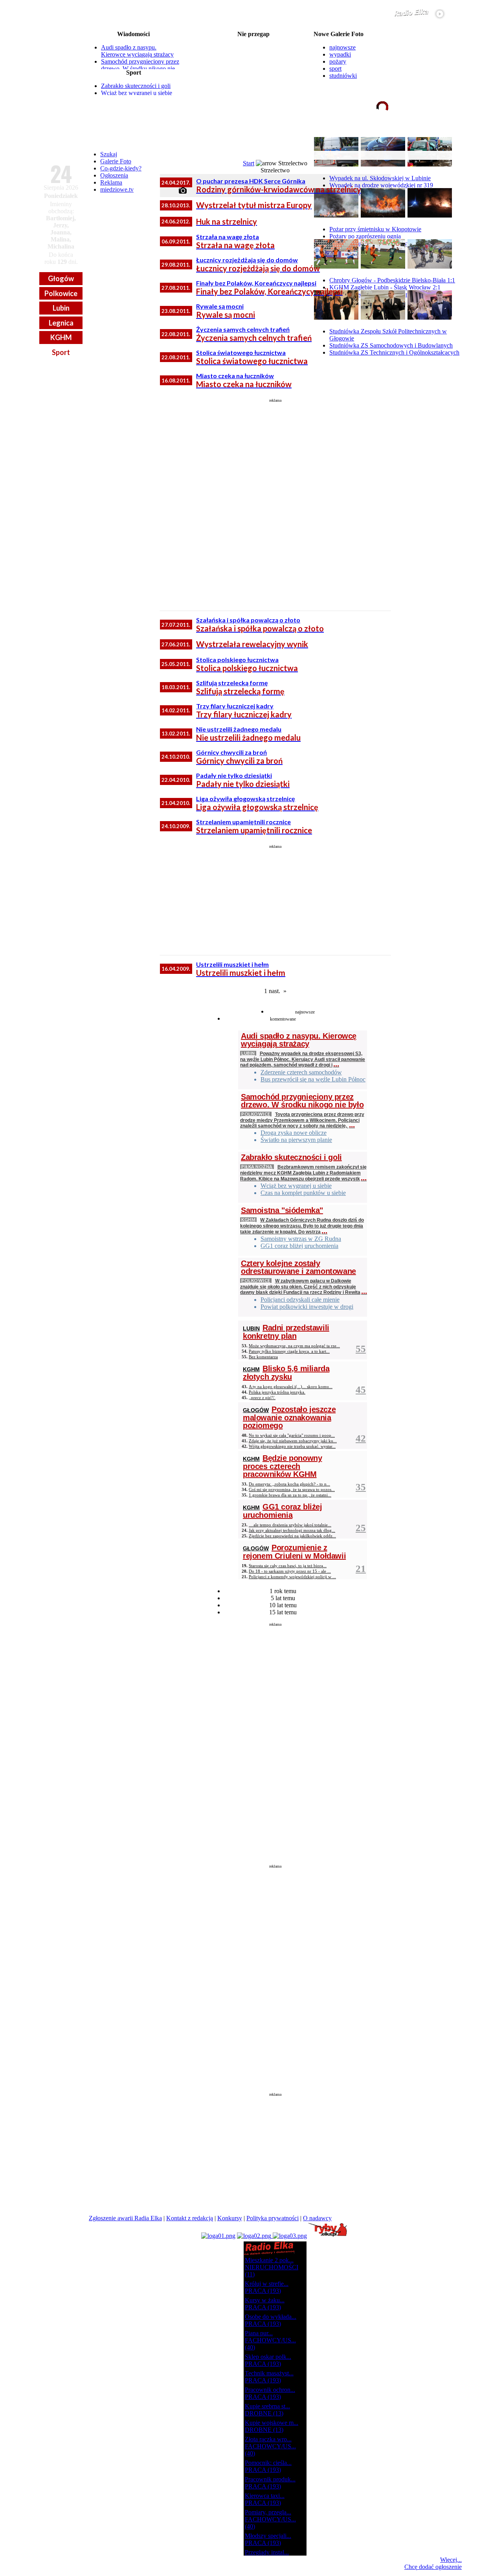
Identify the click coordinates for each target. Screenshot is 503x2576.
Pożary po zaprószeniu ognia (365, 236)
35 (361, 1487)
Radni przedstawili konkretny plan (286, 1332)
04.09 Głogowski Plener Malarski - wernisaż (254, 91)
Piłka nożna (257, 1166)
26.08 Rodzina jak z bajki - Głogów (254, 41)
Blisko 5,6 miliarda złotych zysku (286, 1373)
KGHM (61, 337)
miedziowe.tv (117, 189)
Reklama (111, 182)
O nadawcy (317, 2218)
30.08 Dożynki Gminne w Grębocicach (253, 72)
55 (361, 1349)
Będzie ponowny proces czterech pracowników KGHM (282, 1466)
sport (335, 69)
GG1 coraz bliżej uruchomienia (283, 1511)
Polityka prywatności (273, 2218)
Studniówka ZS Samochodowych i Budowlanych (391, 345)
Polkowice (61, 293)
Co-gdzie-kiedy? (121, 168)
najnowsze (342, 47)
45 (361, 1390)
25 (361, 1528)
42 (361, 1438)
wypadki (340, 54)
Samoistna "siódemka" (282, 1210)
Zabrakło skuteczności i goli (136, 86)
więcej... (443, 137)
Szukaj (109, 154)
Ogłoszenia (114, 175)
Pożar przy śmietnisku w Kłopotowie (375, 229)
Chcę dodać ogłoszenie (433, 2567)
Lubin (61, 308)
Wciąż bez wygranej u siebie (137, 93)
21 (361, 1569)
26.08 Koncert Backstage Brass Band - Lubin (254, 47)
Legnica (61, 323)
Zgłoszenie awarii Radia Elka (125, 2218)
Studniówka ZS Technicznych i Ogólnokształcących (394, 352)
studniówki (343, 76)
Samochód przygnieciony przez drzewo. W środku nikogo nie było (140, 69)
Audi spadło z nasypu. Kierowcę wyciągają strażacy (137, 51)
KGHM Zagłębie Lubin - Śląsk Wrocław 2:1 (385, 287)
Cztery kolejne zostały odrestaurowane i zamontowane (298, 1267)
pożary (338, 61)
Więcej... (451, 2560)
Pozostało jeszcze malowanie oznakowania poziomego (289, 1417)
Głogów (61, 278)
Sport (61, 352)
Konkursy (230, 2218)
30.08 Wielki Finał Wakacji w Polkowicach (253, 66)
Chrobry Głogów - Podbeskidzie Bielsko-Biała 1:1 (392, 280)
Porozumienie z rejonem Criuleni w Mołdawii (294, 1552)
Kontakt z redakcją (190, 2218)
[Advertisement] (275, 501)
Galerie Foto (116, 161)
